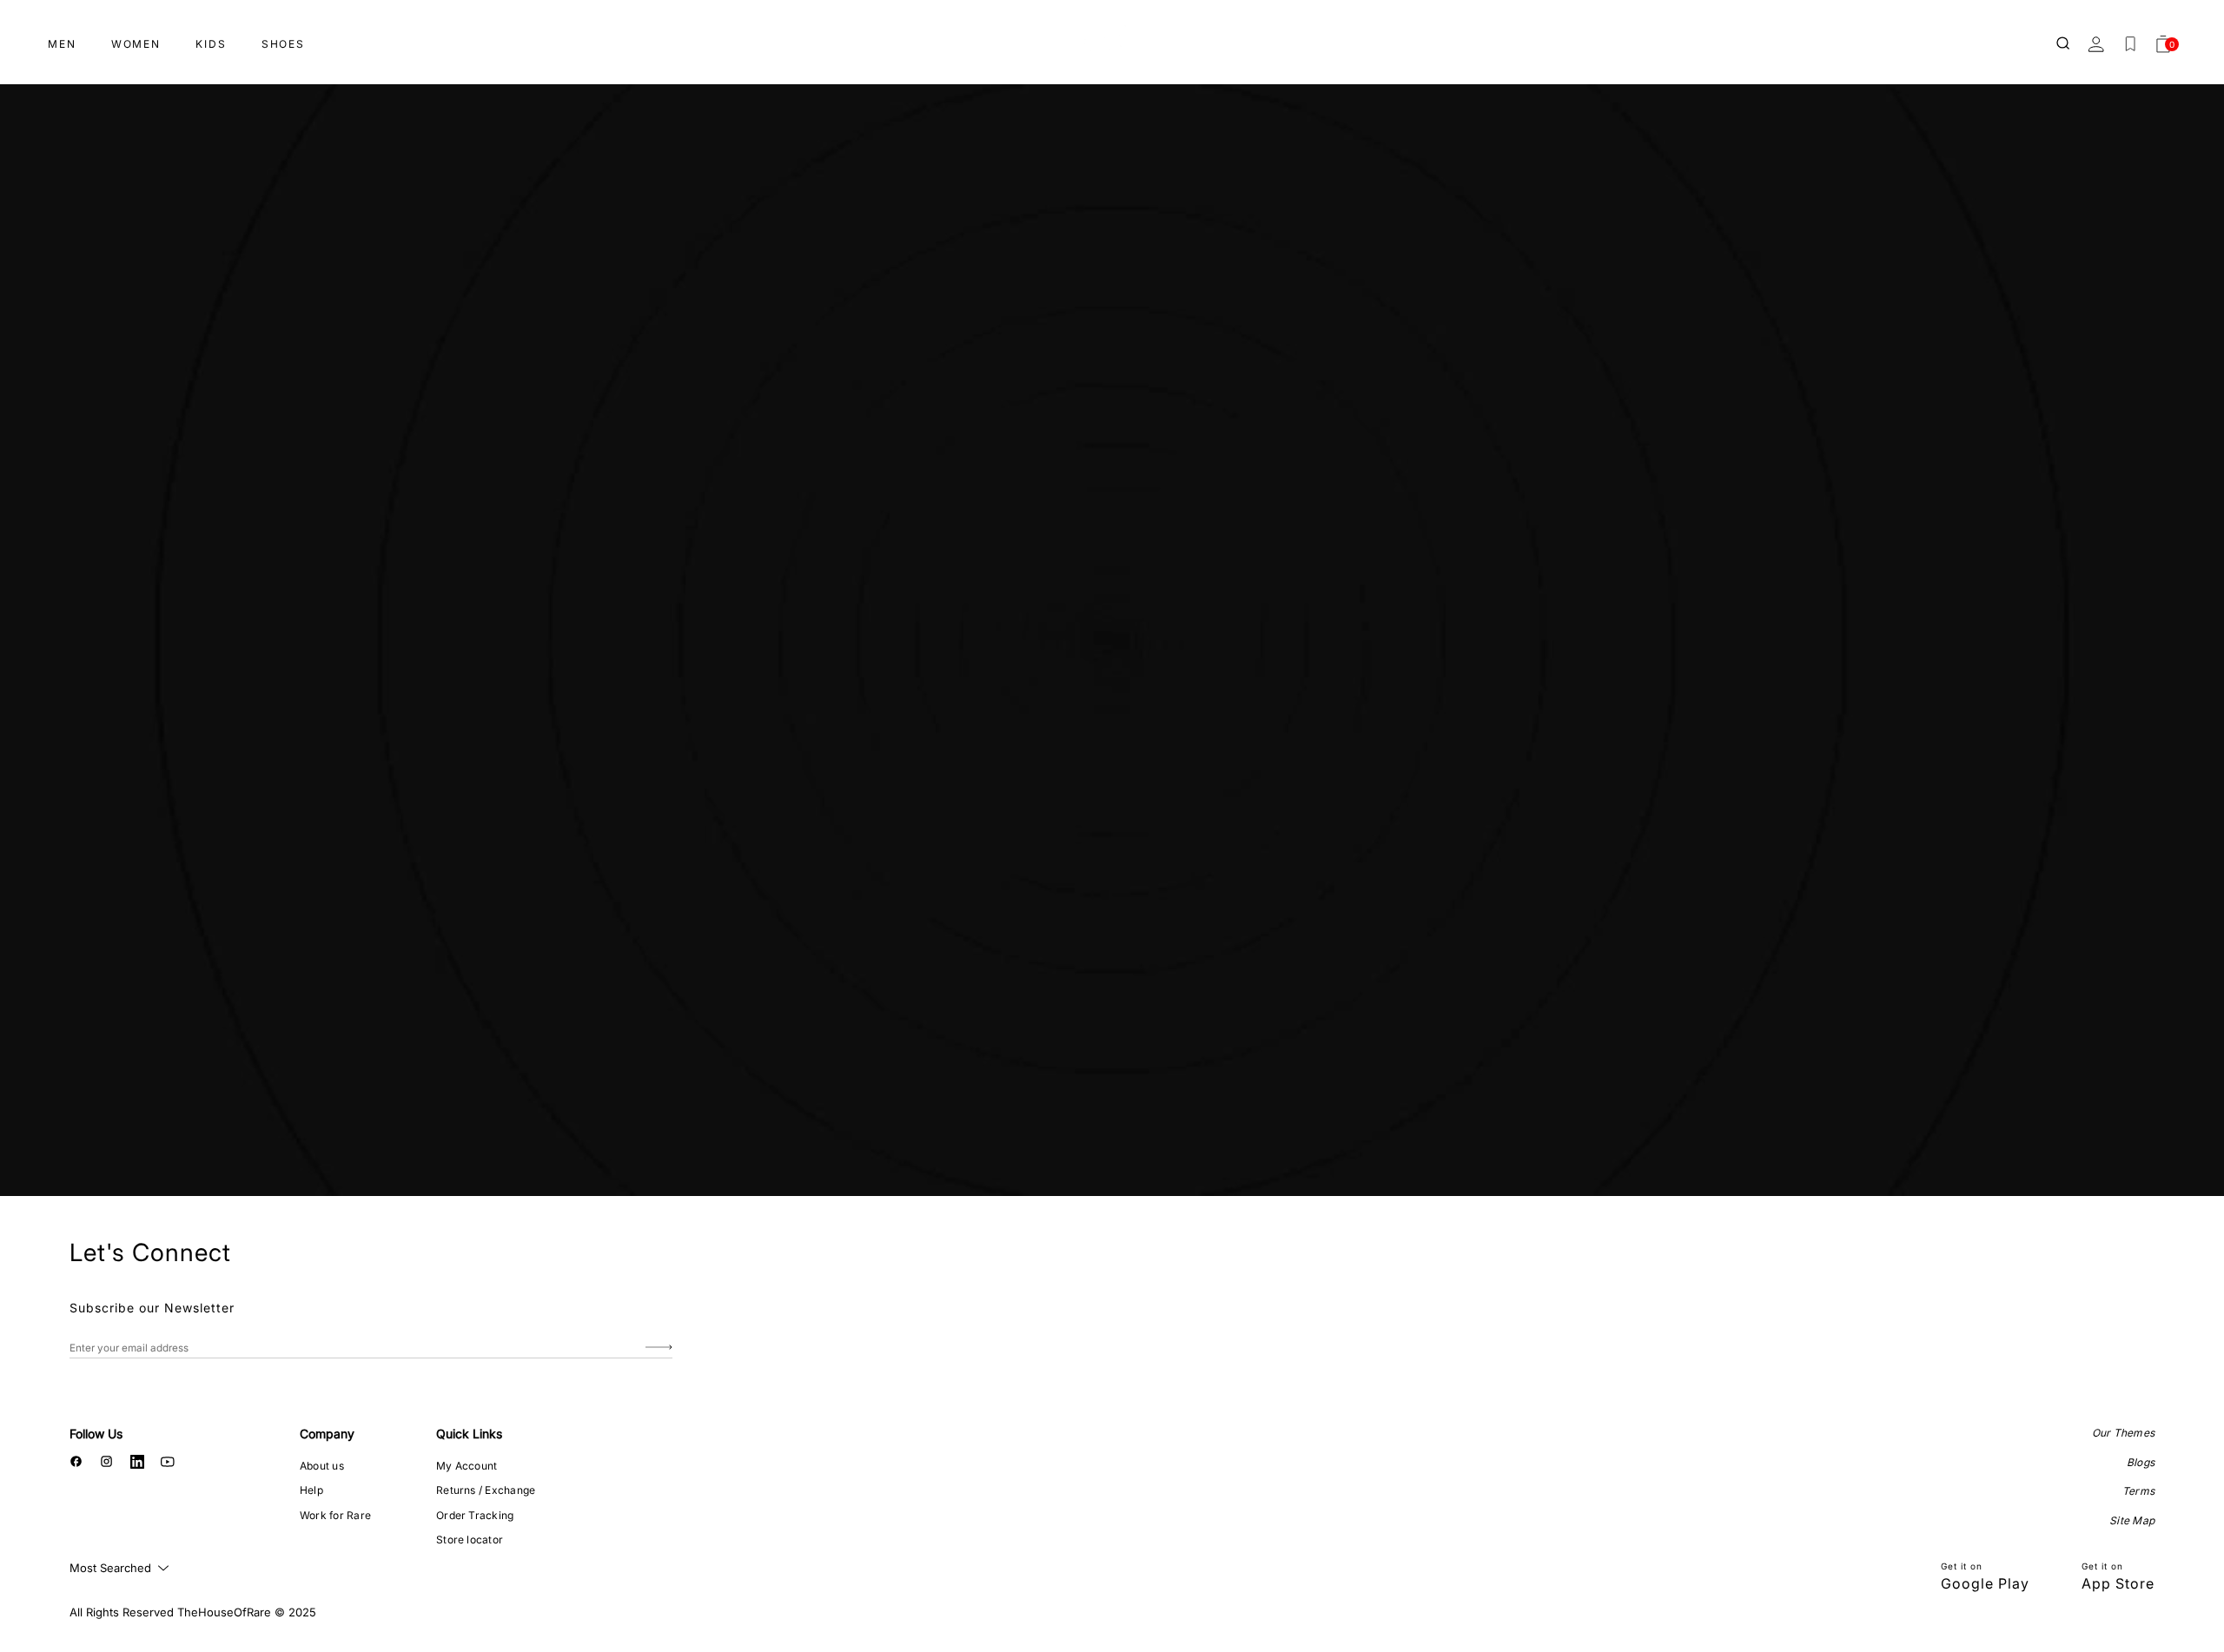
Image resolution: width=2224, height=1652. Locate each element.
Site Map (2132, 1520)
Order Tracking (475, 1515)
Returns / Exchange (486, 1490)
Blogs (2141, 1462)
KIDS (211, 44)
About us (322, 1466)
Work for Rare (335, 1515)
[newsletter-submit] (659, 1348)
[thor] (1112, 37)
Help (311, 1490)
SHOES (283, 44)
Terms (2138, 1491)
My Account (467, 1466)
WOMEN (136, 44)
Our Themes (2123, 1433)
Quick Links (469, 1434)
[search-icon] (2064, 44)
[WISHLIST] (2130, 44)
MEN (62, 44)
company (327, 1434)
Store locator (470, 1540)
